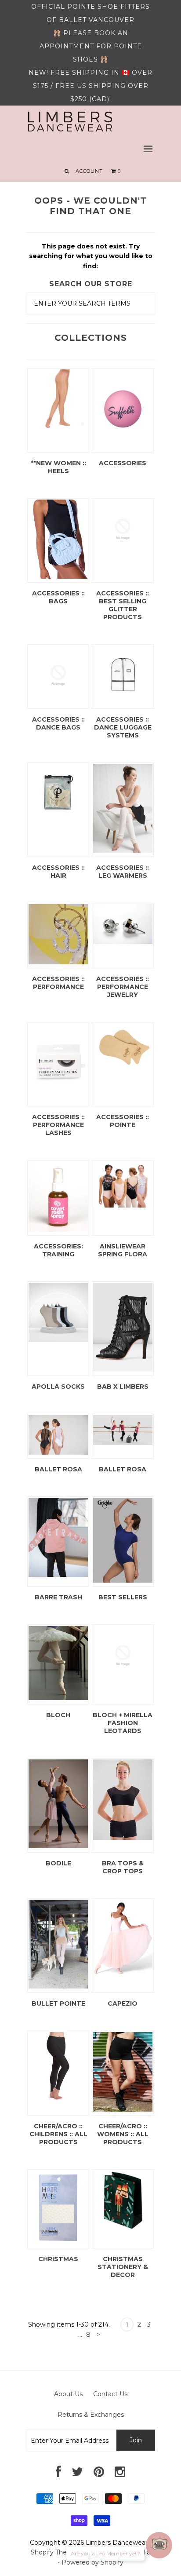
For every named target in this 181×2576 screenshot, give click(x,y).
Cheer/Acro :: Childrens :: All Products (58, 2134)
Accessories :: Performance (58, 983)
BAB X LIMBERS (123, 1387)
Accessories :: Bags (58, 597)
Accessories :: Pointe (123, 1121)
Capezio (123, 2003)
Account (89, 171)
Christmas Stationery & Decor (123, 2267)
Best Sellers (123, 1597)
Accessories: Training (58, 1250)
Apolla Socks (58, 1387)
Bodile (58, 1863)
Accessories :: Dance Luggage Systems (123, 727)
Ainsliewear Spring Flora (123, 1250)
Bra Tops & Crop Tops (123, 1867)
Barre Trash (58, 1597)
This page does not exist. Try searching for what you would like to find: (91, 256)
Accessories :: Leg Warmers (123, 872)
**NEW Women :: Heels (58, 467)
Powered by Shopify (92, 2562)
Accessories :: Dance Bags (58, 723)
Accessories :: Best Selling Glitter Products (123, 605)
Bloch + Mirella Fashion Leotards (123, 1723)
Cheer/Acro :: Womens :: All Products (123, 2134)
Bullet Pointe (58, 2003)
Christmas (58, 2259)
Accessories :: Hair (58, 872)
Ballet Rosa (58, 1469)
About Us (68, 2394)
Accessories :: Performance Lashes (58, 1125)
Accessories (123, 463)
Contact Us (110, 2394)
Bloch (58, 1715)
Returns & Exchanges (91, 2415)
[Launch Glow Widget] (159, 2545)
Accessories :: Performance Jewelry (123, 987)
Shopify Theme (54, 2552)
